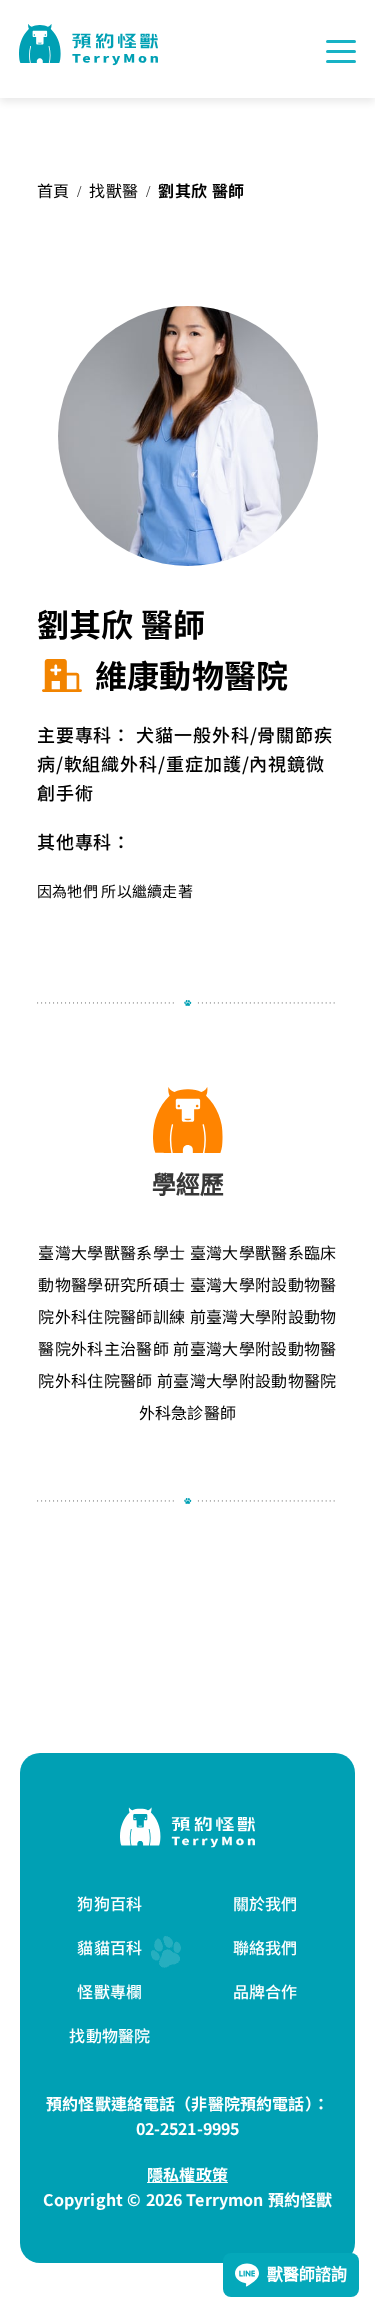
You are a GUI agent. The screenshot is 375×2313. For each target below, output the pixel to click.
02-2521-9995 (188, 2128)
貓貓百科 (109, 1947)
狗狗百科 (109, 1903)
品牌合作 (265, 1991)
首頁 (53, 190)
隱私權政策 (187, 2174)
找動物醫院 (109, 2035)
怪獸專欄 (109, 1991)
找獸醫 (113, 190)
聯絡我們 (265, 1947)
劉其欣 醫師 (201, 190)
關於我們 (265, 1903)
